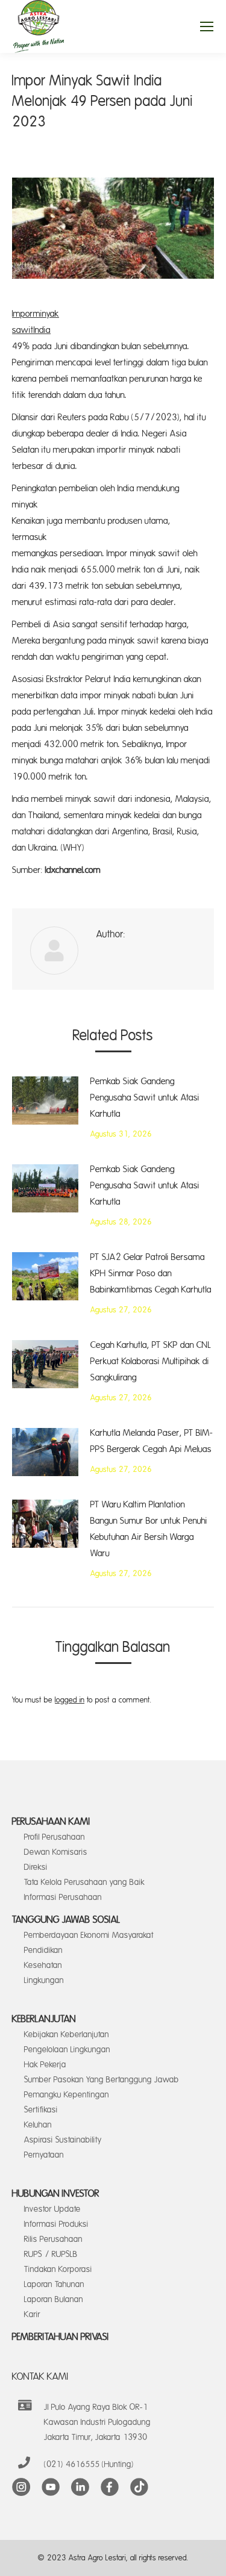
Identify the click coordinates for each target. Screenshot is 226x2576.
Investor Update (52, 2209)
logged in (70, 1700)
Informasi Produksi (56, 2224)
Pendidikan (43, 1950)
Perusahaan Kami (51, 1822)
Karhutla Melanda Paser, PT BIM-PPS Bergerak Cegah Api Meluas (152, 1441)
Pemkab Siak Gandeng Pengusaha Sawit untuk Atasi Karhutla (145, 1098)
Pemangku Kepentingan (67, 2095)
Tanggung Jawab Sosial (66, 1920)
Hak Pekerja (45, 2065)
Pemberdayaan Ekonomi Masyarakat (89, 1935)
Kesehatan (43, 1965)
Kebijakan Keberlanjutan (67, 2034)
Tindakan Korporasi (58, 2269)
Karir (32, 2314)
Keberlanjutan (44, 2019)
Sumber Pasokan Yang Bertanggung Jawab (102, 2080)
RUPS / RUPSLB (51, 2254)
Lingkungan (44, 1980)
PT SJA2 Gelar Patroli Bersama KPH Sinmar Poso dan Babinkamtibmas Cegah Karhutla (151, 1274)
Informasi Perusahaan (63, 1897)
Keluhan (38, 2125)
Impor (23, 314)
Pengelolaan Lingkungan (67, 2050)
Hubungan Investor (56, 2194)
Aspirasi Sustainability (63, 2140)
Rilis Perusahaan (53, 2239)
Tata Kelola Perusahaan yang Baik (84, 1882)
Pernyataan (44, 2155)
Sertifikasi (41, 2110)
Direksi (36, 1867)
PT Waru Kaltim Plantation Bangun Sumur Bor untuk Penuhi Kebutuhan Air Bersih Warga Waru (149, 1529)
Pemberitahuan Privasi (61, 2337)
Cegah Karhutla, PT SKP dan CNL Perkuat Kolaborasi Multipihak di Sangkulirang (151, 1361)
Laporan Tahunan (54, 2284)
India (42, 330)
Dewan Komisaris (56, 1852)
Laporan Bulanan (54, 2299)
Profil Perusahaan (55, 1837)
